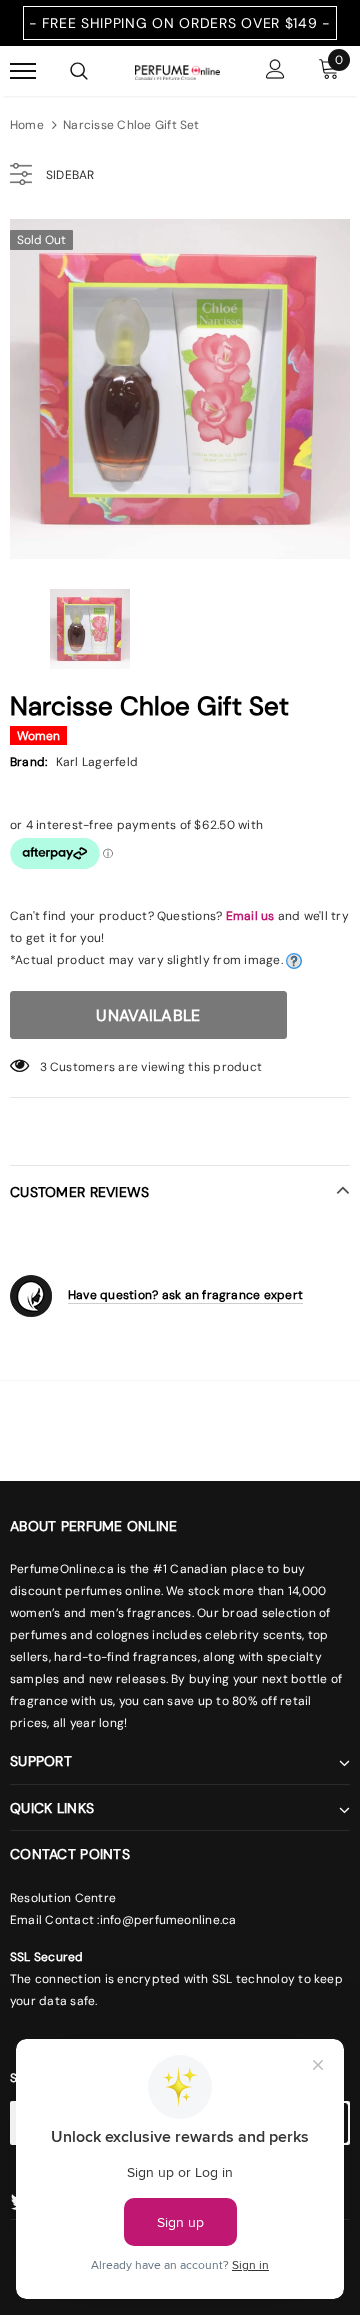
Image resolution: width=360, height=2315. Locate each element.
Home (27, 125)
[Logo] (177, 71)
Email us (250, 916)
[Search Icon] (79, 71)
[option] (180, 389)
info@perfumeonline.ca (168, 1920)
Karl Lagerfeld (97, 762)
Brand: (28, 762)
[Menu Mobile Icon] (23, 71)
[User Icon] (275, 71)
